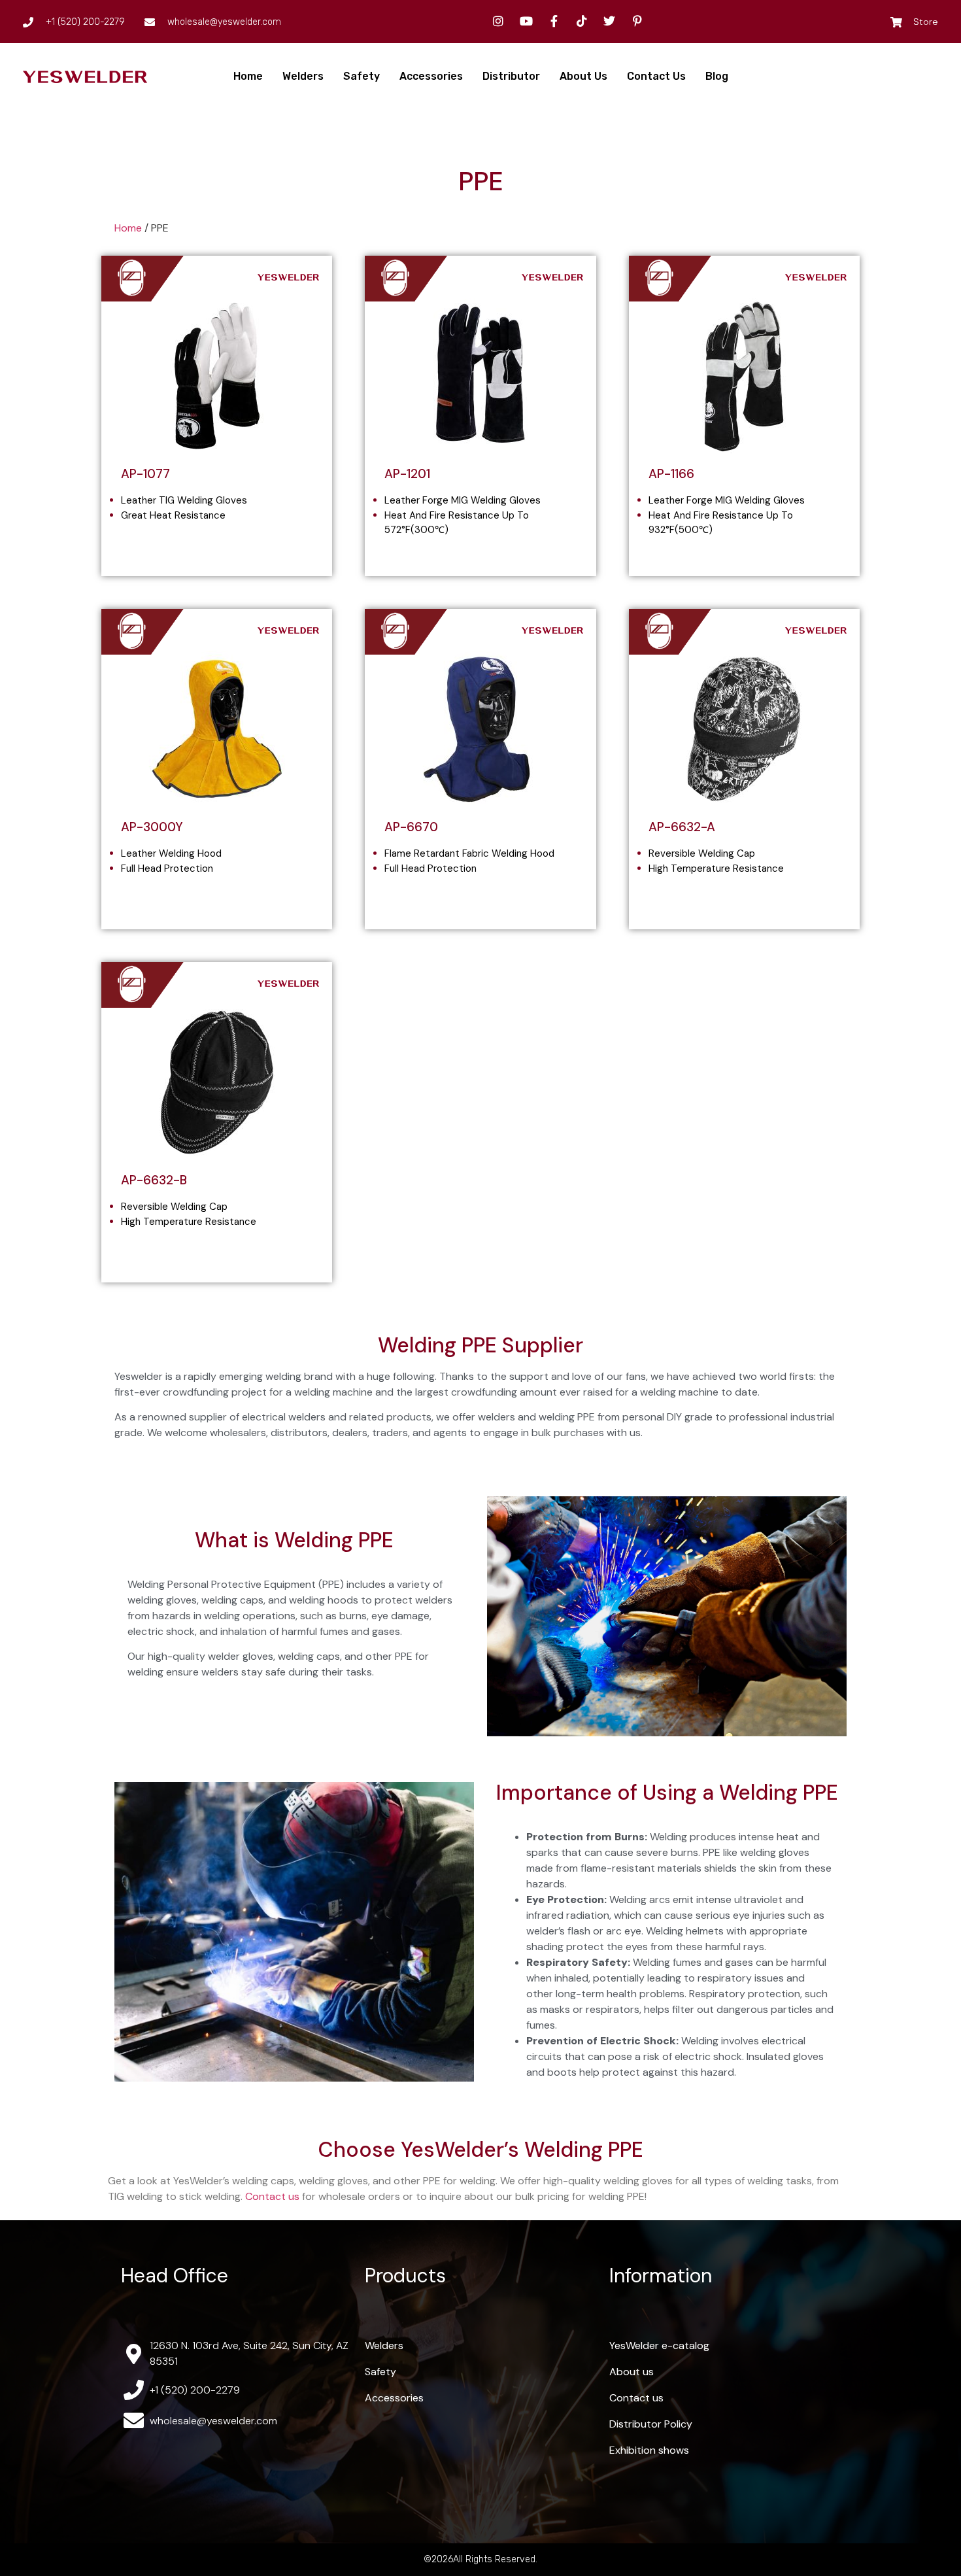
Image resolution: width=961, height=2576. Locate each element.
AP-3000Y (152, 827)
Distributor (511, 76)
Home (248, 76)
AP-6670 (411, 827)
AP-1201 (407, 474)
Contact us (656, 76)
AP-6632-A (682, 827)
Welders (303, 76)
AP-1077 (145, 474)
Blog (717, 76)
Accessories (431, 76)
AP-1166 (671, 474)
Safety (362, 76)
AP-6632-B (154, 1180)
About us (583, 76)
